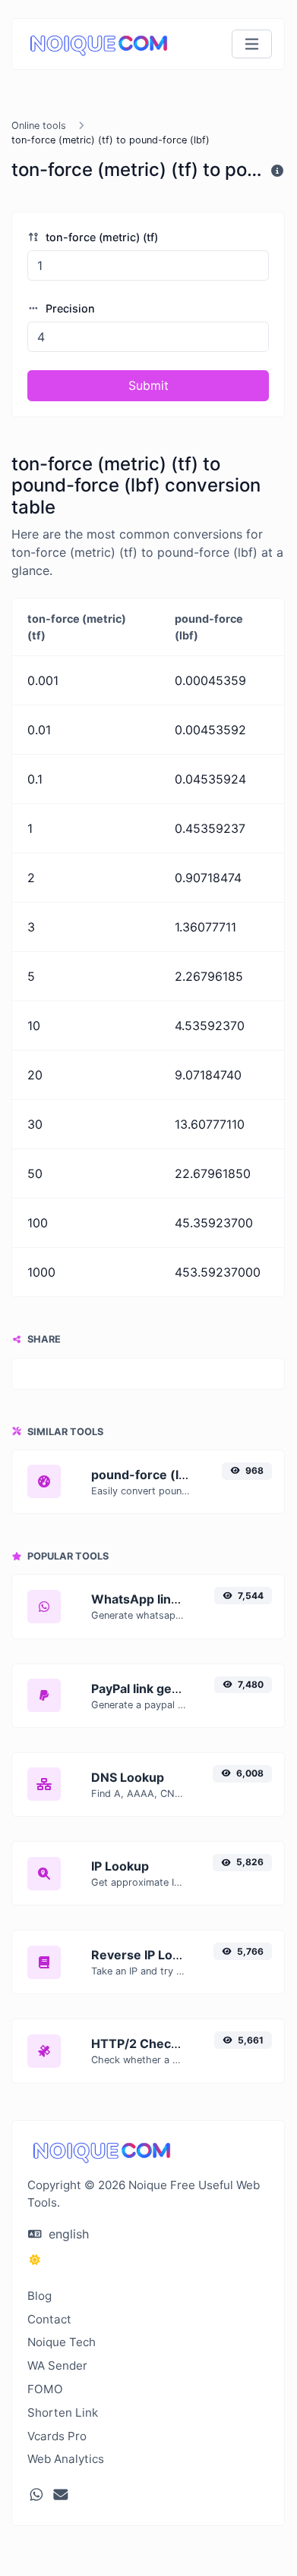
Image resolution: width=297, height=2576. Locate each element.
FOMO (45, 2389)
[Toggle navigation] (252, 44)
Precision (69, 308)
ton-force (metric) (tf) (100, 237)
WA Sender (57, 2366)
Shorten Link (63, 2413)
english (67, 2234)
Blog (39, 2296)
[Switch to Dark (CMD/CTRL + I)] (35, 2260)
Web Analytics (66, 2459)
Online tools (39, 126)
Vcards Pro (57, 2436)
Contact (49, 2319)
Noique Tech (62, 2342)
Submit (148, 385)
